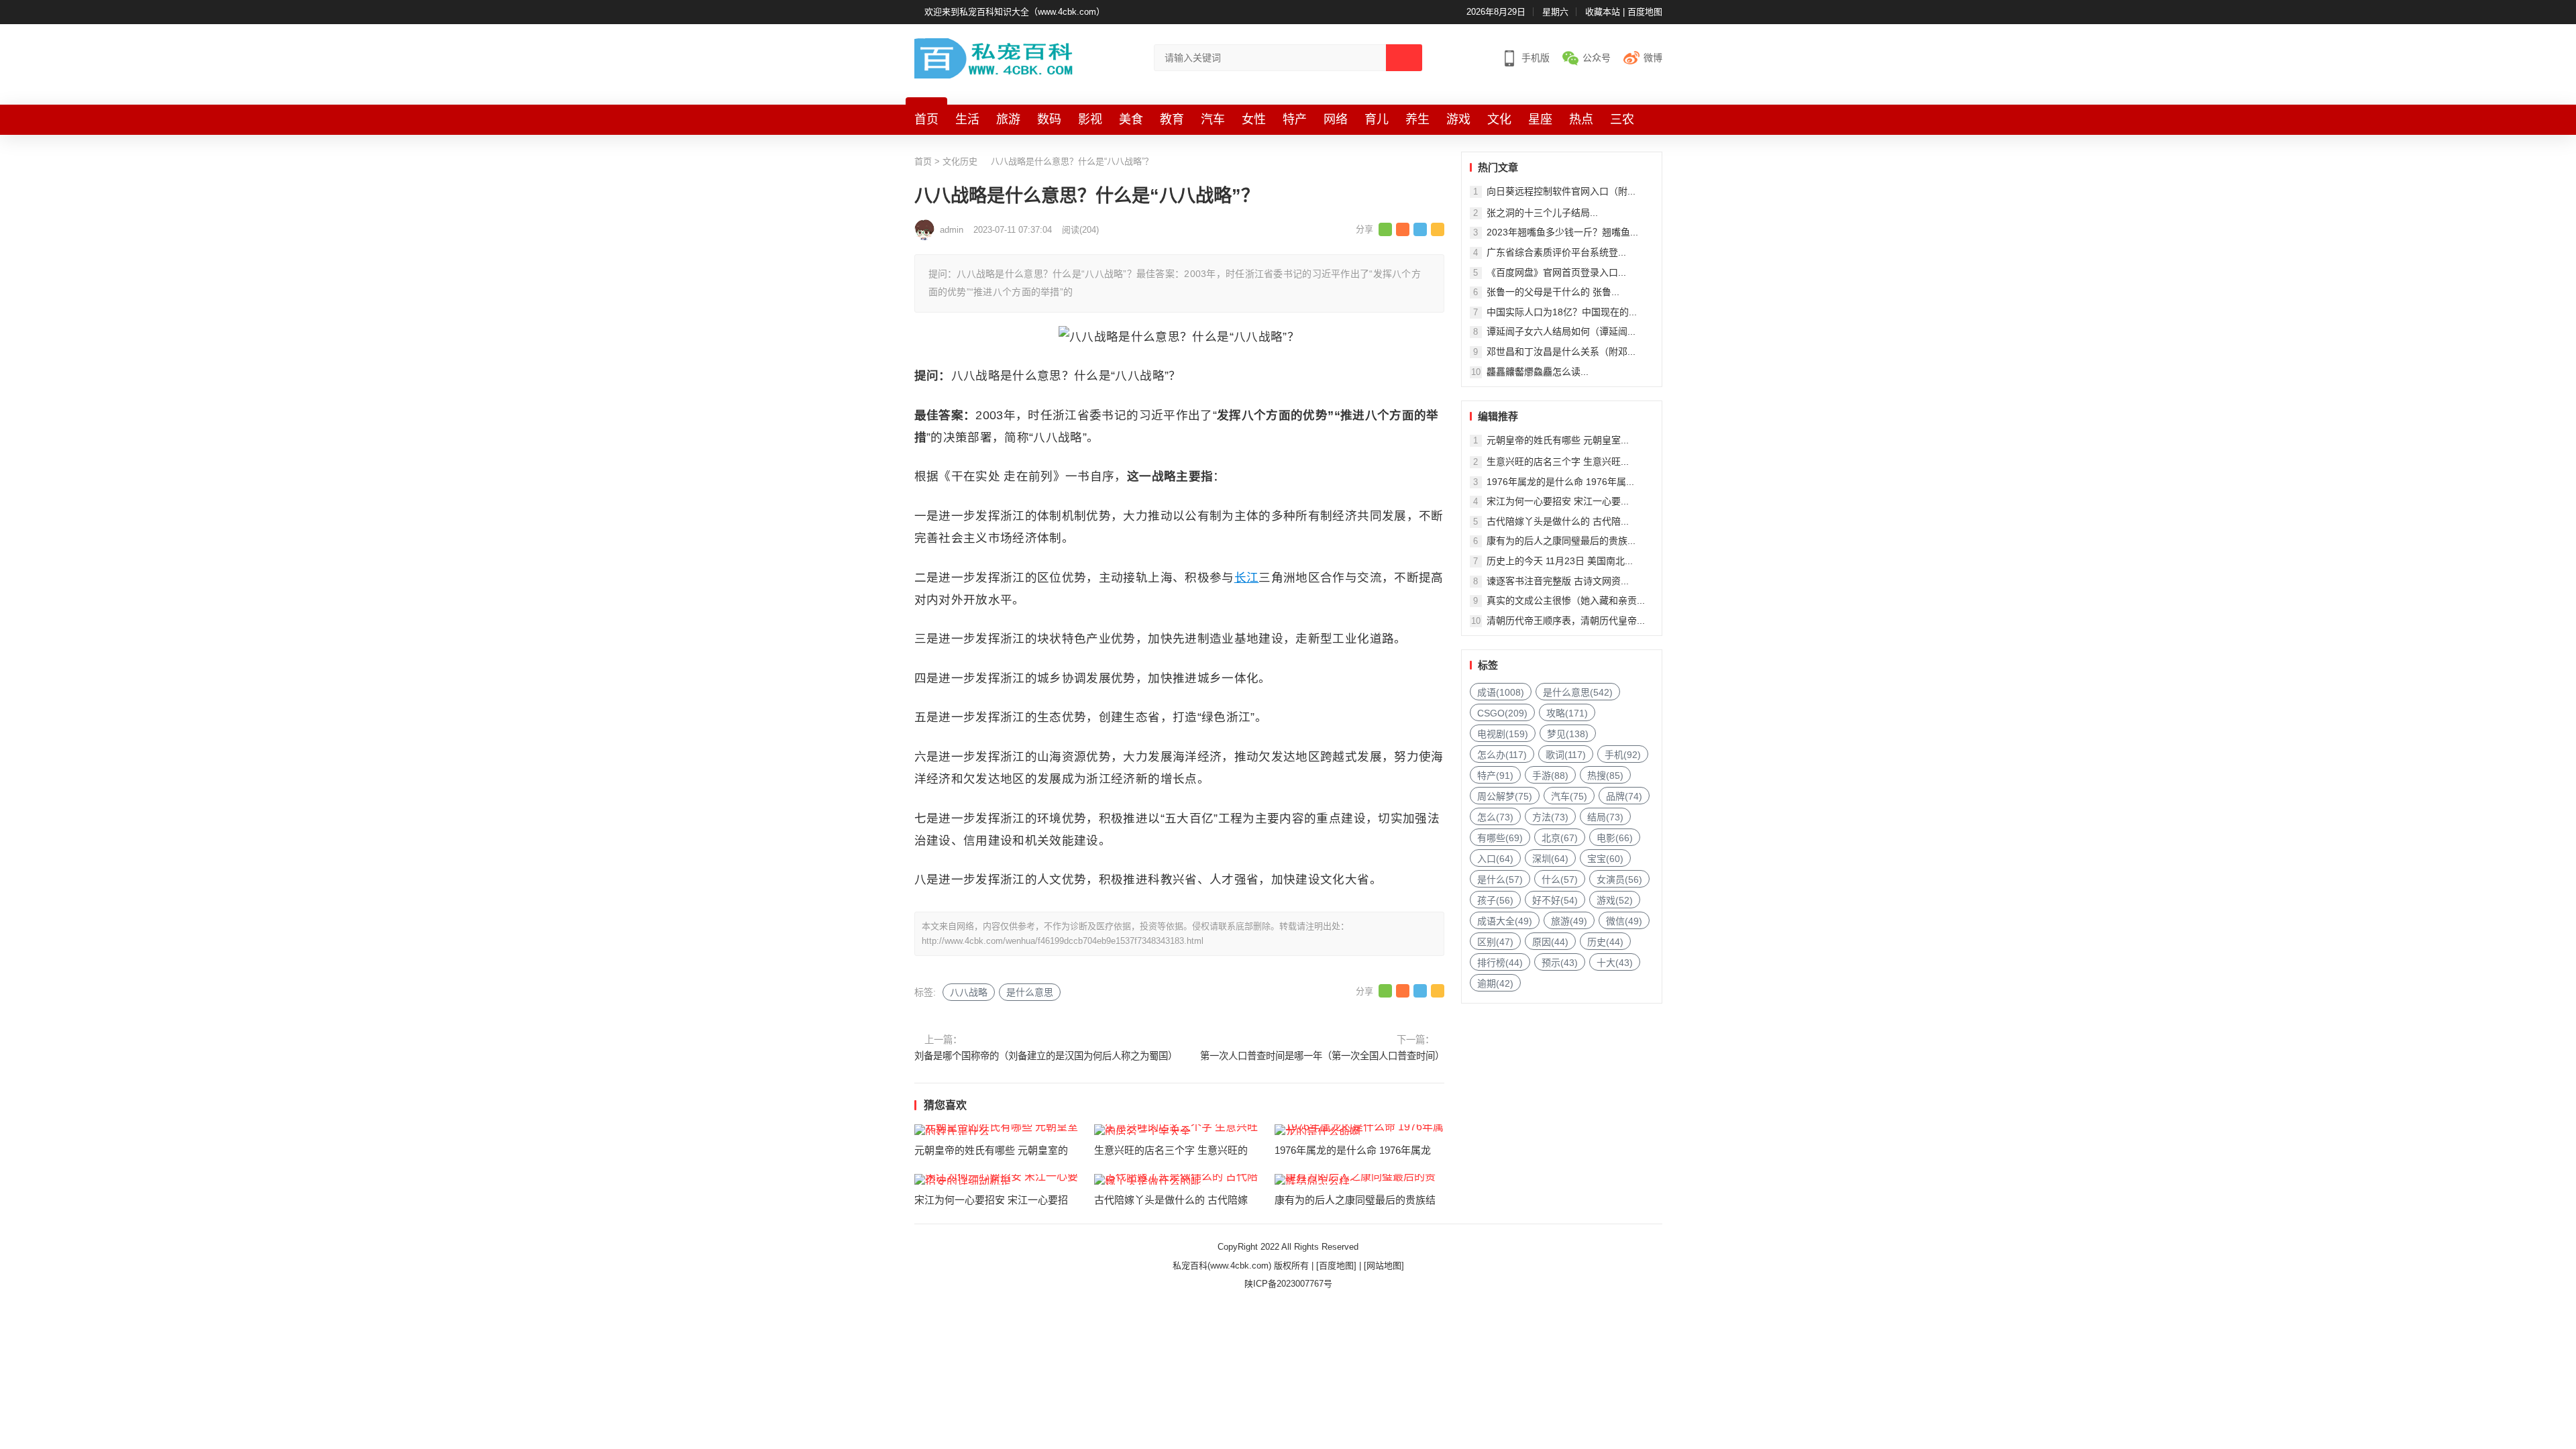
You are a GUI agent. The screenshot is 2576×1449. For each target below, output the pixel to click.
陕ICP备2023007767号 (1288, 1284)
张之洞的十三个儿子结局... (1542, 213)
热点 (1581, 119)
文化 (1499, 119)
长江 (1247, 578)
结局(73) (1605, 817)
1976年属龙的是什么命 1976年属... (1560, 482)
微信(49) (1624, 921)
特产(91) (1495, 775)
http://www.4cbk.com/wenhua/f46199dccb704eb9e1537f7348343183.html (1063, 941)
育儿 (1377, 119)
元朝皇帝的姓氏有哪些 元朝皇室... (1558, 440)
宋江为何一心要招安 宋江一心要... (1558, 501)
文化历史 (960, 161)
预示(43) (1560, 963)
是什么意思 (1030, 992)
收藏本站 (1603, 12)
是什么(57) (1500, 879)
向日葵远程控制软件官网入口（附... (1561, 191)
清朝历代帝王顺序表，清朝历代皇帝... (1566, 621)
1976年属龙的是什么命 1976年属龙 (1353, 1150)
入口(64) (1495, 859)
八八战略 (969, 992)
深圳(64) (1550, 859)
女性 (1254, 119)
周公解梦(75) (1505, 796)
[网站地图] (1384, 1266)
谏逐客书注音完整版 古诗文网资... (1558, 581)
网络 (1336, 119)
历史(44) (1605, 942)
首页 (926, 119)
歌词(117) (1566, 755)
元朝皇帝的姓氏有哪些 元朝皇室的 (991, 1150)
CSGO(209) (1502, 713)
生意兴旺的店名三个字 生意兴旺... (1558, 462)
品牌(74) (1624, 796)
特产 (1295, 119)
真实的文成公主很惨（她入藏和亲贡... (1566, 600)
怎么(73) (1495, 817)
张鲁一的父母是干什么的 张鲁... (1553, 292)
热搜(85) (1605, 775)
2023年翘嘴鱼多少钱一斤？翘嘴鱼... (1562, 232)
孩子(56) (1495, 900)
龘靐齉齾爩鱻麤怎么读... (1538, 372)
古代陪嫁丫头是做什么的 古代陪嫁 (1171, 1200)
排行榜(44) (1500, 963)
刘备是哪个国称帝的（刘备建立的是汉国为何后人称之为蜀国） (1045, 1056)
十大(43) (1615, 963)
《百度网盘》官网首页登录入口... (1556, 272)
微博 (1653, 58)
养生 (1417, 119)
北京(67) (1560, 838)
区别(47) (1495, 942)
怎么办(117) (1502, 755)
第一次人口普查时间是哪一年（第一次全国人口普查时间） (1322, 1056)
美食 (1131, 119)
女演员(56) (1619, 879)
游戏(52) (1615, 900)
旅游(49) (1569, 921)
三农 (1622, 119)
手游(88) (1550, 775)
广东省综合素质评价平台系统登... (1556, 252)
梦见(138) (1568, 734)
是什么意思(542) (1578, 692)
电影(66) (1615, 838)
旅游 (1008, 119)
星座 (1540, 119)
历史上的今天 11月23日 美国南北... (1560, 561)
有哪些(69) (1500, 838)
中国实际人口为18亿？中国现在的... (1562, 312)
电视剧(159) (1503, 734)
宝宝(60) (1605, 859)
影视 (1090, 119)
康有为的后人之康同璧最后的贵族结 (1355, 1200)
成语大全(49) (1505, 921)
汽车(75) (1569, 796)
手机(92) (1623, 755)
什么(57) (1560, 879)
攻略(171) (1567, 713)
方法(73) (1550, 817)
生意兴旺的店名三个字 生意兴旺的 (1171, 1150)
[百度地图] (1336, 1266)
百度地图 (1645, 12)
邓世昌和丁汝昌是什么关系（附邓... (1561, 352)
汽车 (1213, 119)
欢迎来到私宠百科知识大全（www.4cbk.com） (1015, 12)
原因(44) (1550, 942)
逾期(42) (1495, 983)
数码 (1049, 119)
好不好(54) (1555, 900)
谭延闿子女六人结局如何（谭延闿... (1561, 331)
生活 (967, 119)
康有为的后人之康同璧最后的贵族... (1561, 541)
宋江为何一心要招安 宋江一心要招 (991, 1200)
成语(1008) (1501, 692)
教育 (1172, 119)
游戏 (1458, 119)
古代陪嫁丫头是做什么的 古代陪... (1558, 521)
